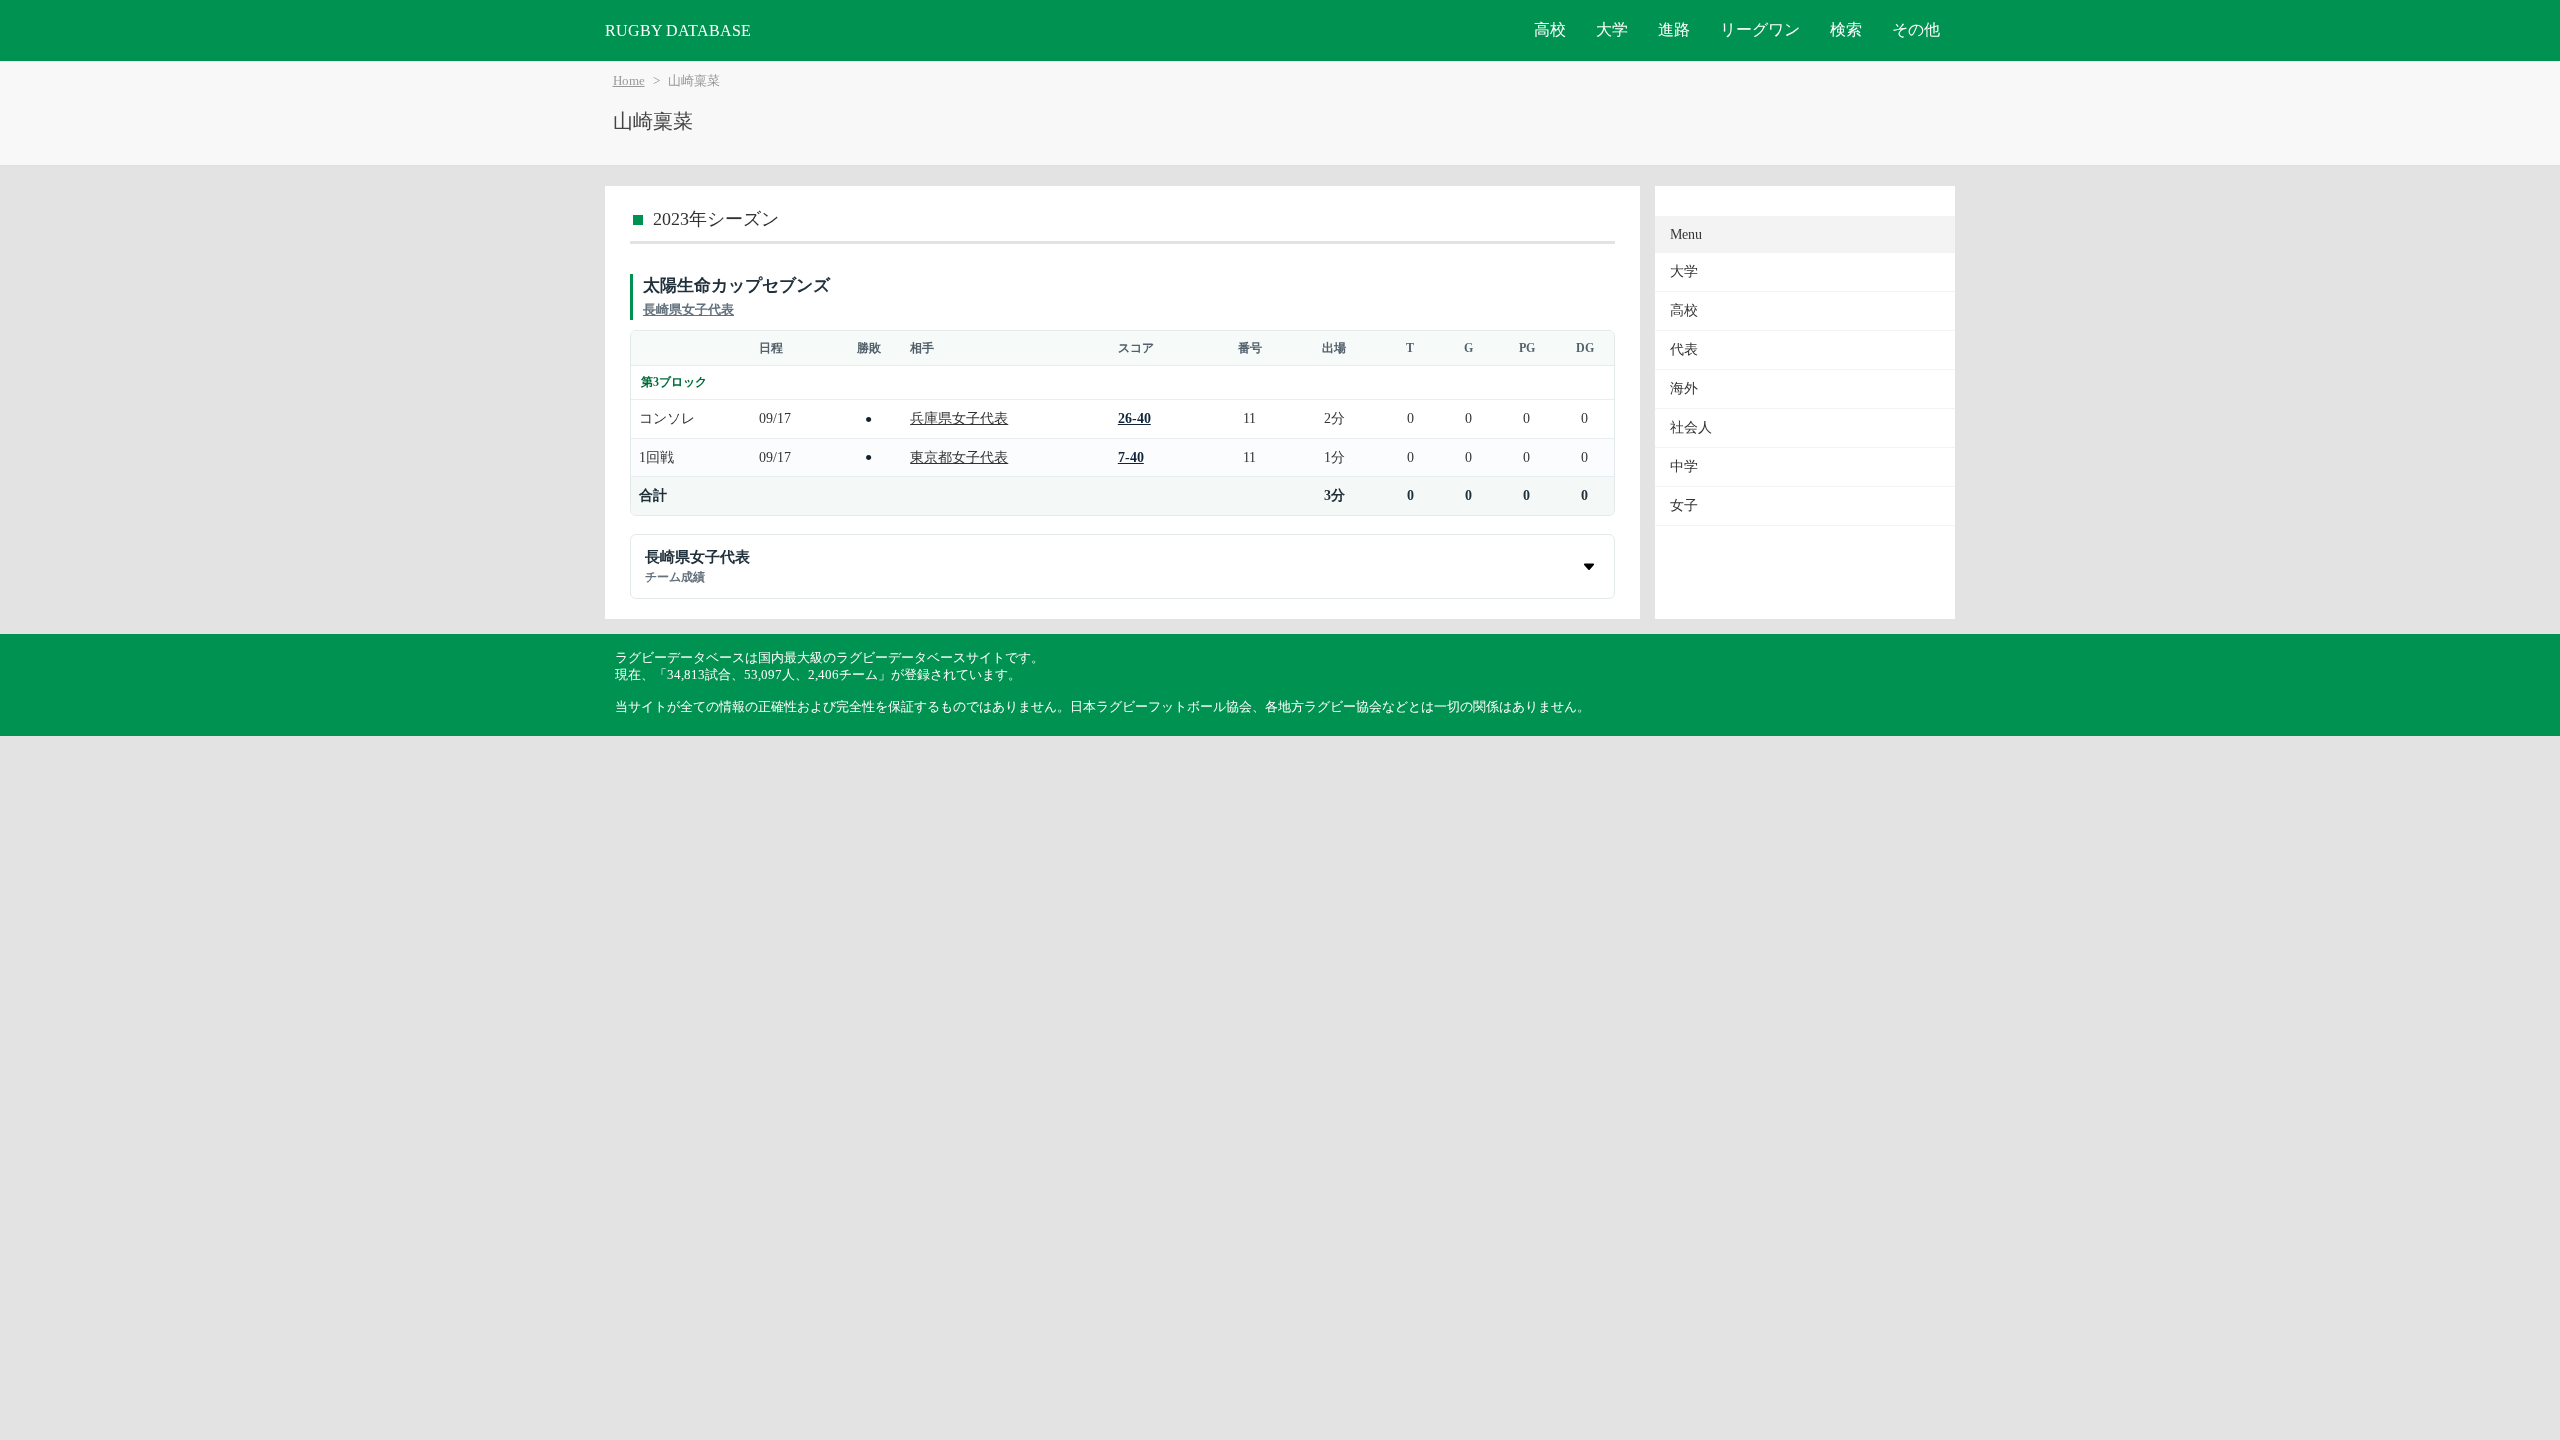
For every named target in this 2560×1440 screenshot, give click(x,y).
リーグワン (1760, 29)
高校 (1550, 29)
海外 (1684, 388)
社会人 (1691, 427)
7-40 (1131, 457)
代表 (1684, 349)
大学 (1612, 29)
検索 (1846, 29)
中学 (1684, 466)
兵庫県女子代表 (959, 418)
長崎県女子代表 (688, 309)
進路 (1674, 29)
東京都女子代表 (959, 457)
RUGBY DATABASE (678, 30)
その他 (1916, 29)
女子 (1684, 505)
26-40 (1134, 418)
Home (629, 81)
